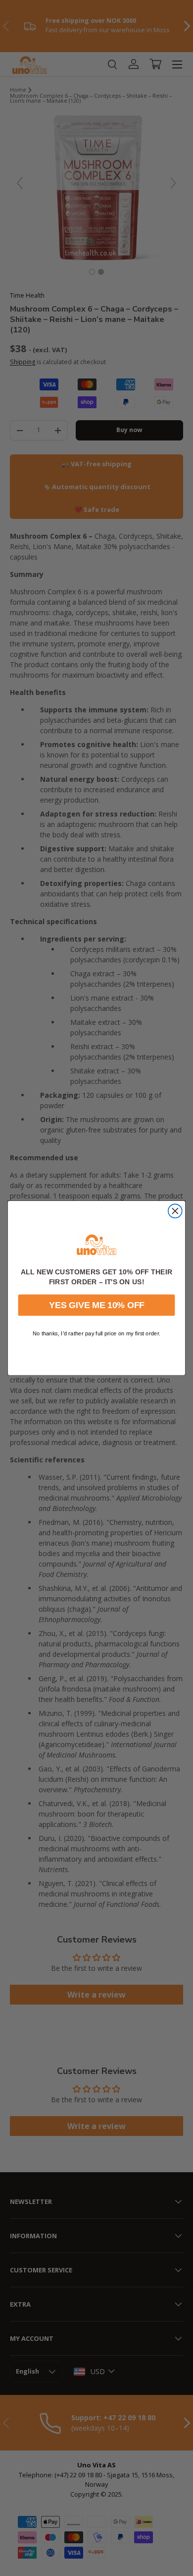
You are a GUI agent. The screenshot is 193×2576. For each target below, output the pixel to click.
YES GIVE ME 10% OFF (97, 1305)
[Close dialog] (175, 1211)
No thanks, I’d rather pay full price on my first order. (96, 1334)
